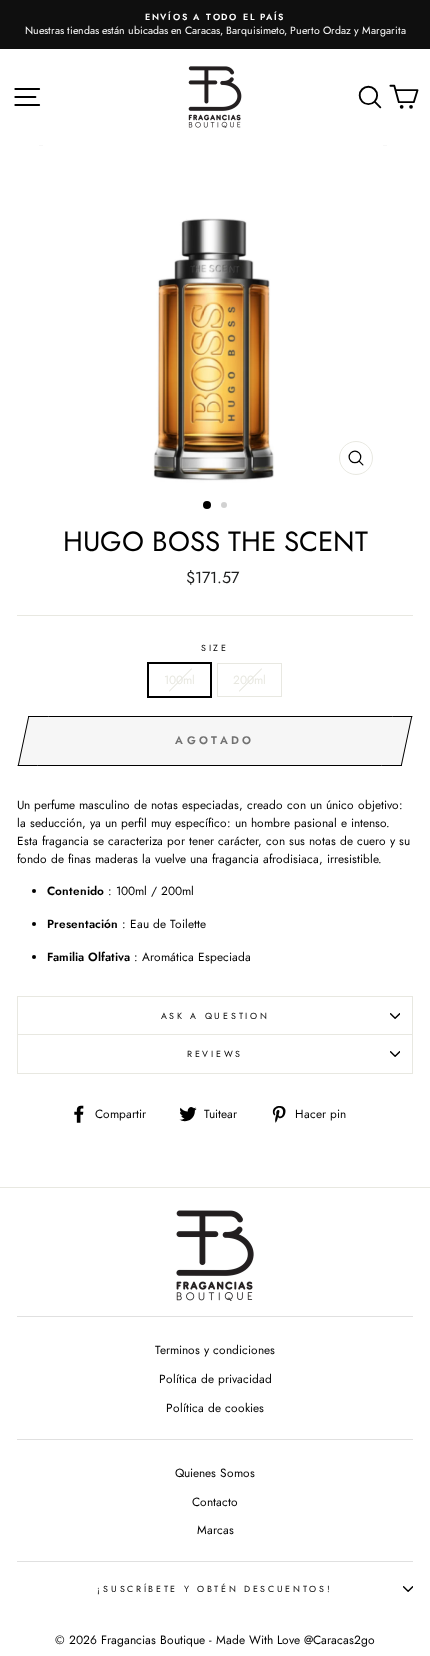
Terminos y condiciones (215, 1349)
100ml (179, 679)
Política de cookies (215, 1407)
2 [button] (226, 507)
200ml (249, 679)
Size (215, 647)
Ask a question (215, 1015)
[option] (215, 24)
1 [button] (208, 506)
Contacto (215, 1501)
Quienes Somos (215, 1472)
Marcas (215, 1529)
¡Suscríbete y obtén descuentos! (214, 1588)
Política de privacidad (215, 1378)
